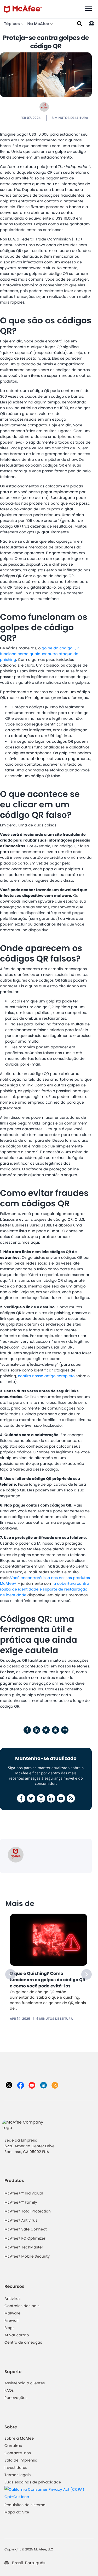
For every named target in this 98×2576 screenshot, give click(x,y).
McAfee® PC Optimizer (25, 2238)
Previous (10, 1974)
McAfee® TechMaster (24, 2247)
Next (87, 1974)
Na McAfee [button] (39, 24)
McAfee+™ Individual (24, 2193)
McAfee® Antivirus (21, 2220)
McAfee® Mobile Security (27, 2256)
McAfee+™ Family (21, 2202)
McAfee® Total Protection (28, 2211)
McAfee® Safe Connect (26, 2229)
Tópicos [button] (12, 24)
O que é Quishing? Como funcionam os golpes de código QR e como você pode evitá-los (48, 1980)
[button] (91, 23)
